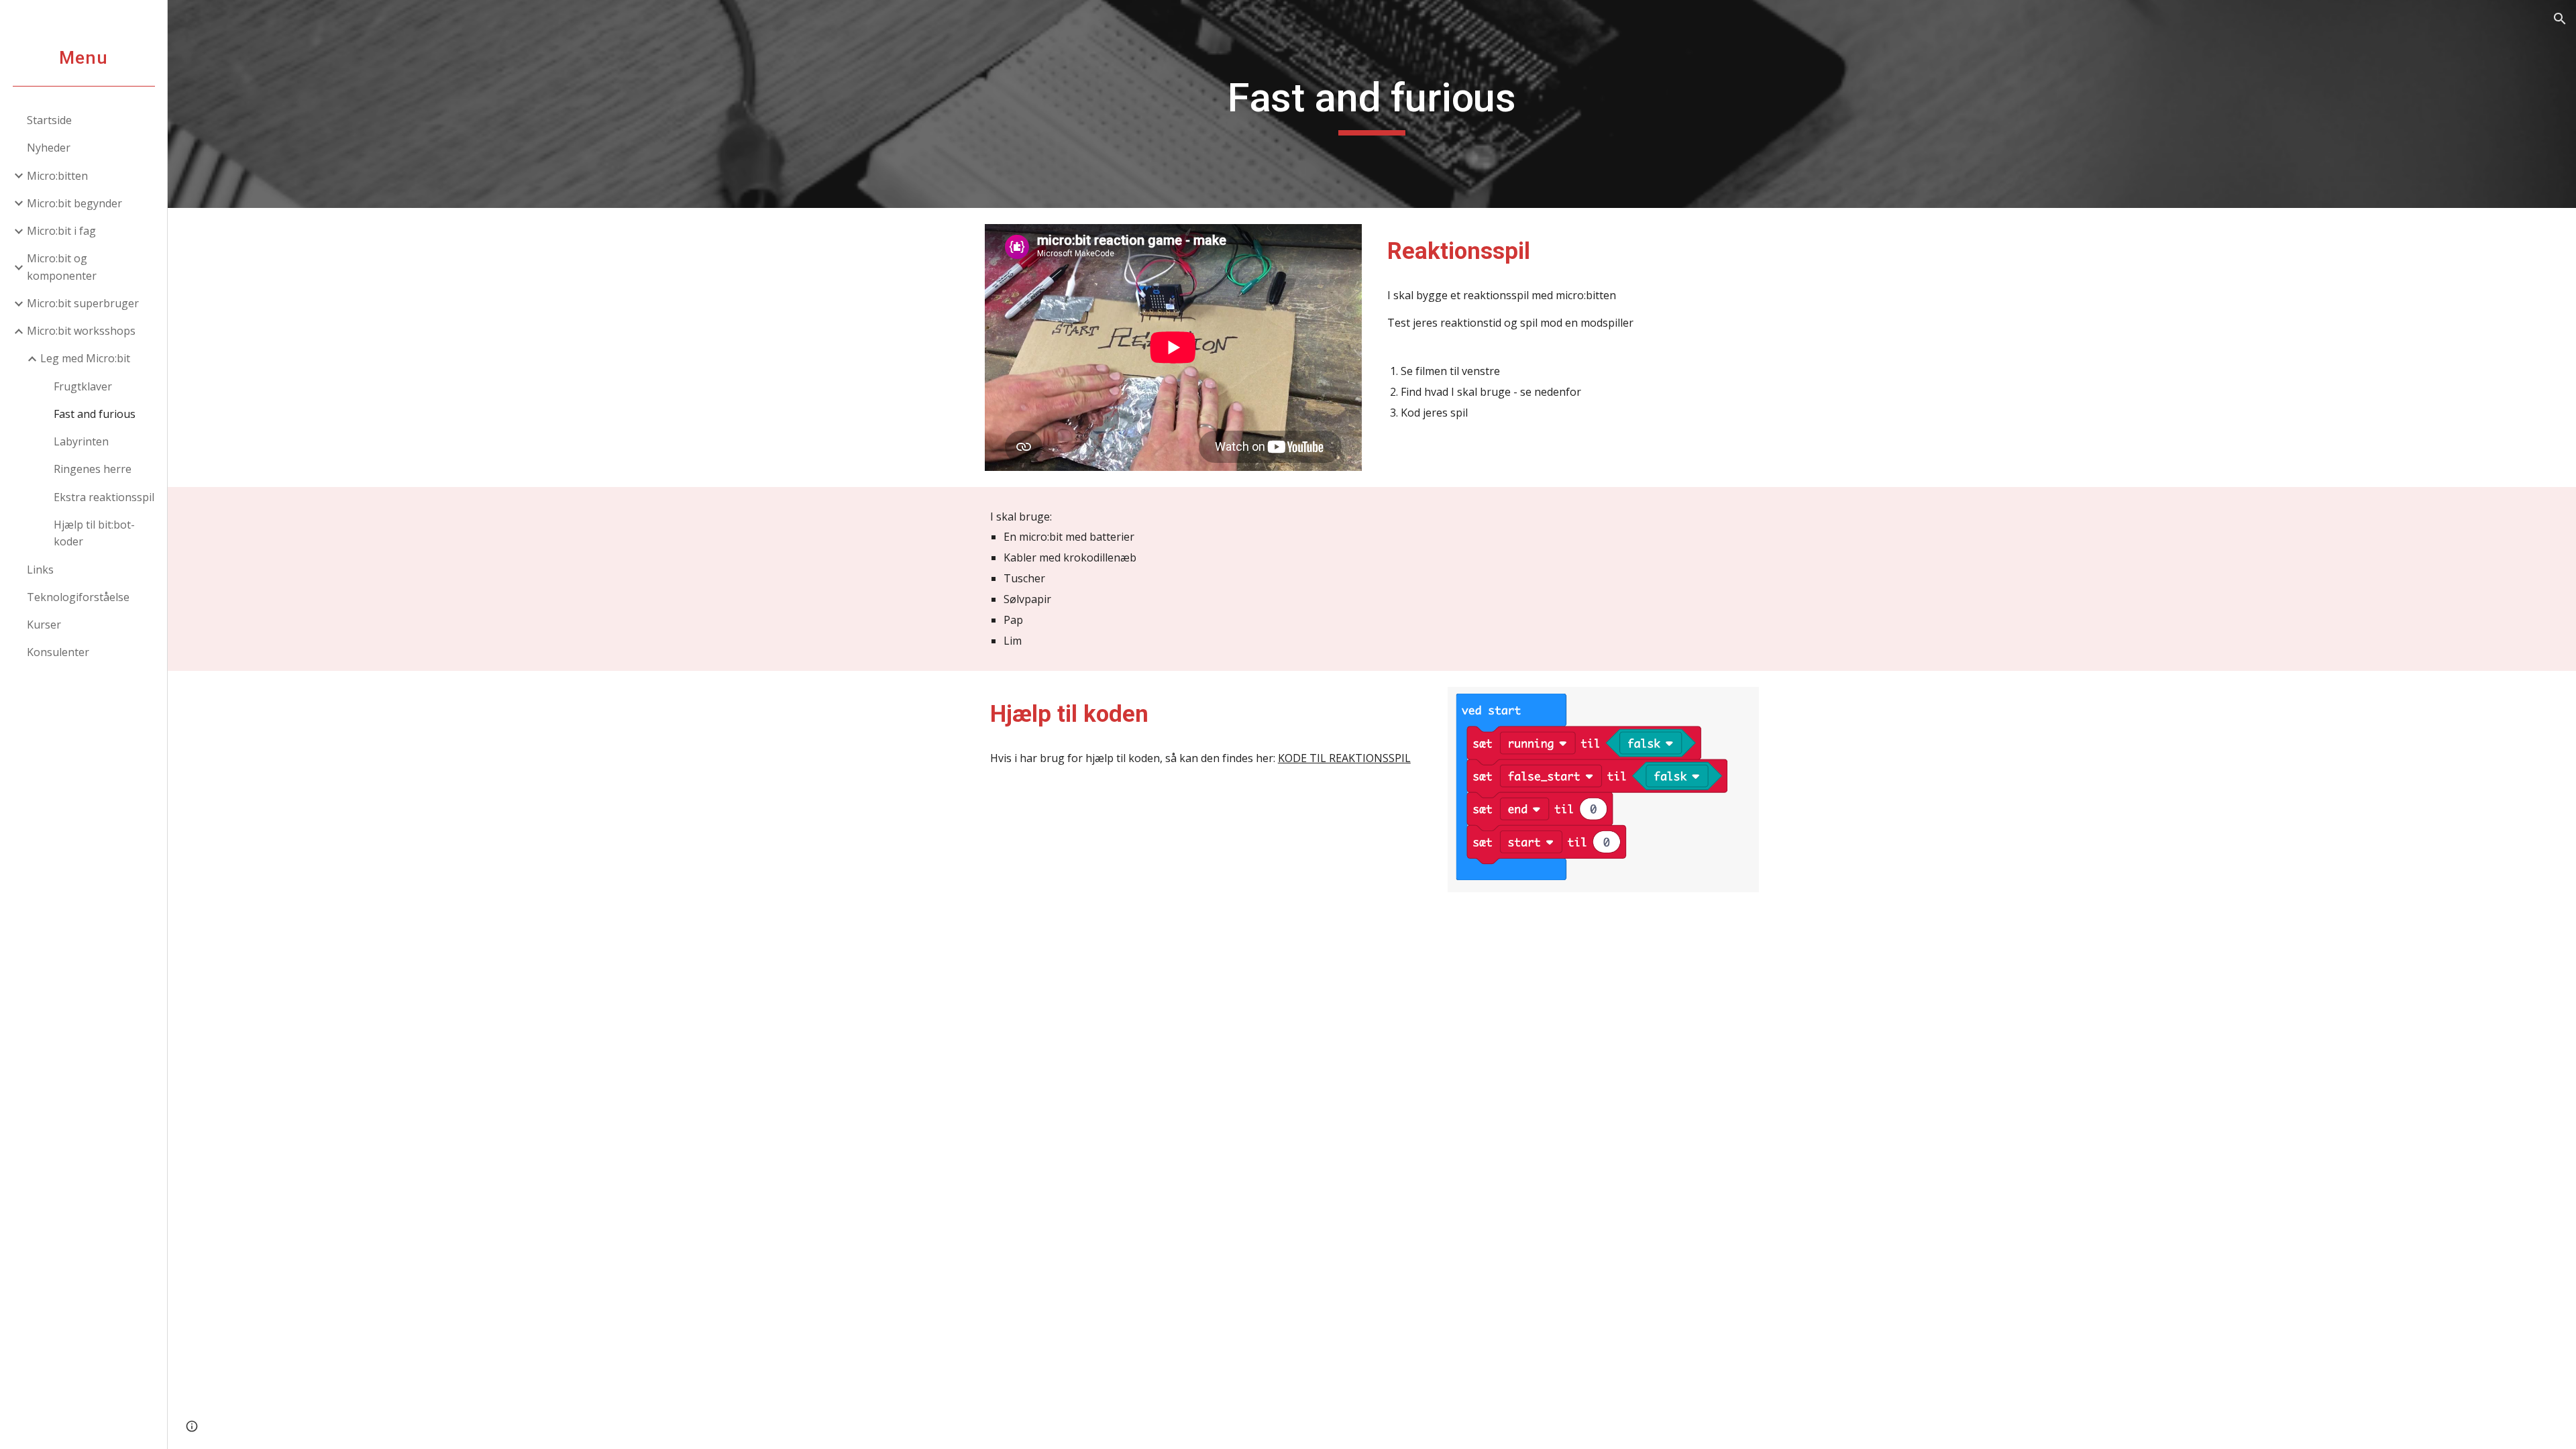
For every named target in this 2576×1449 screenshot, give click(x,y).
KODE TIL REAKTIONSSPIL (1344, 758)
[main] (1372, 104)
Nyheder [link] (49, 148)
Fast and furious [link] (95, 414)
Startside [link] (49, 120)
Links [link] (40, 570)
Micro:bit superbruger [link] (83, 303)
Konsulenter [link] (58, 652)
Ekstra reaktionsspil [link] (104, 497)
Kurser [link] (44, 625)
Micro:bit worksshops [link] (81, 331)
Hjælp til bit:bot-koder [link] (94, 533)
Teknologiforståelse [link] (78, 597)
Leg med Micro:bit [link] (85, 358)
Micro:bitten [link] (57, 176)
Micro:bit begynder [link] (74, 203)
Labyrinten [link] (81, 441)
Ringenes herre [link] (93, 469)
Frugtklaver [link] (83, 386)
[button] (2560, 19)
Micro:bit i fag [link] (61, 231)
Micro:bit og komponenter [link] (62, 267)
